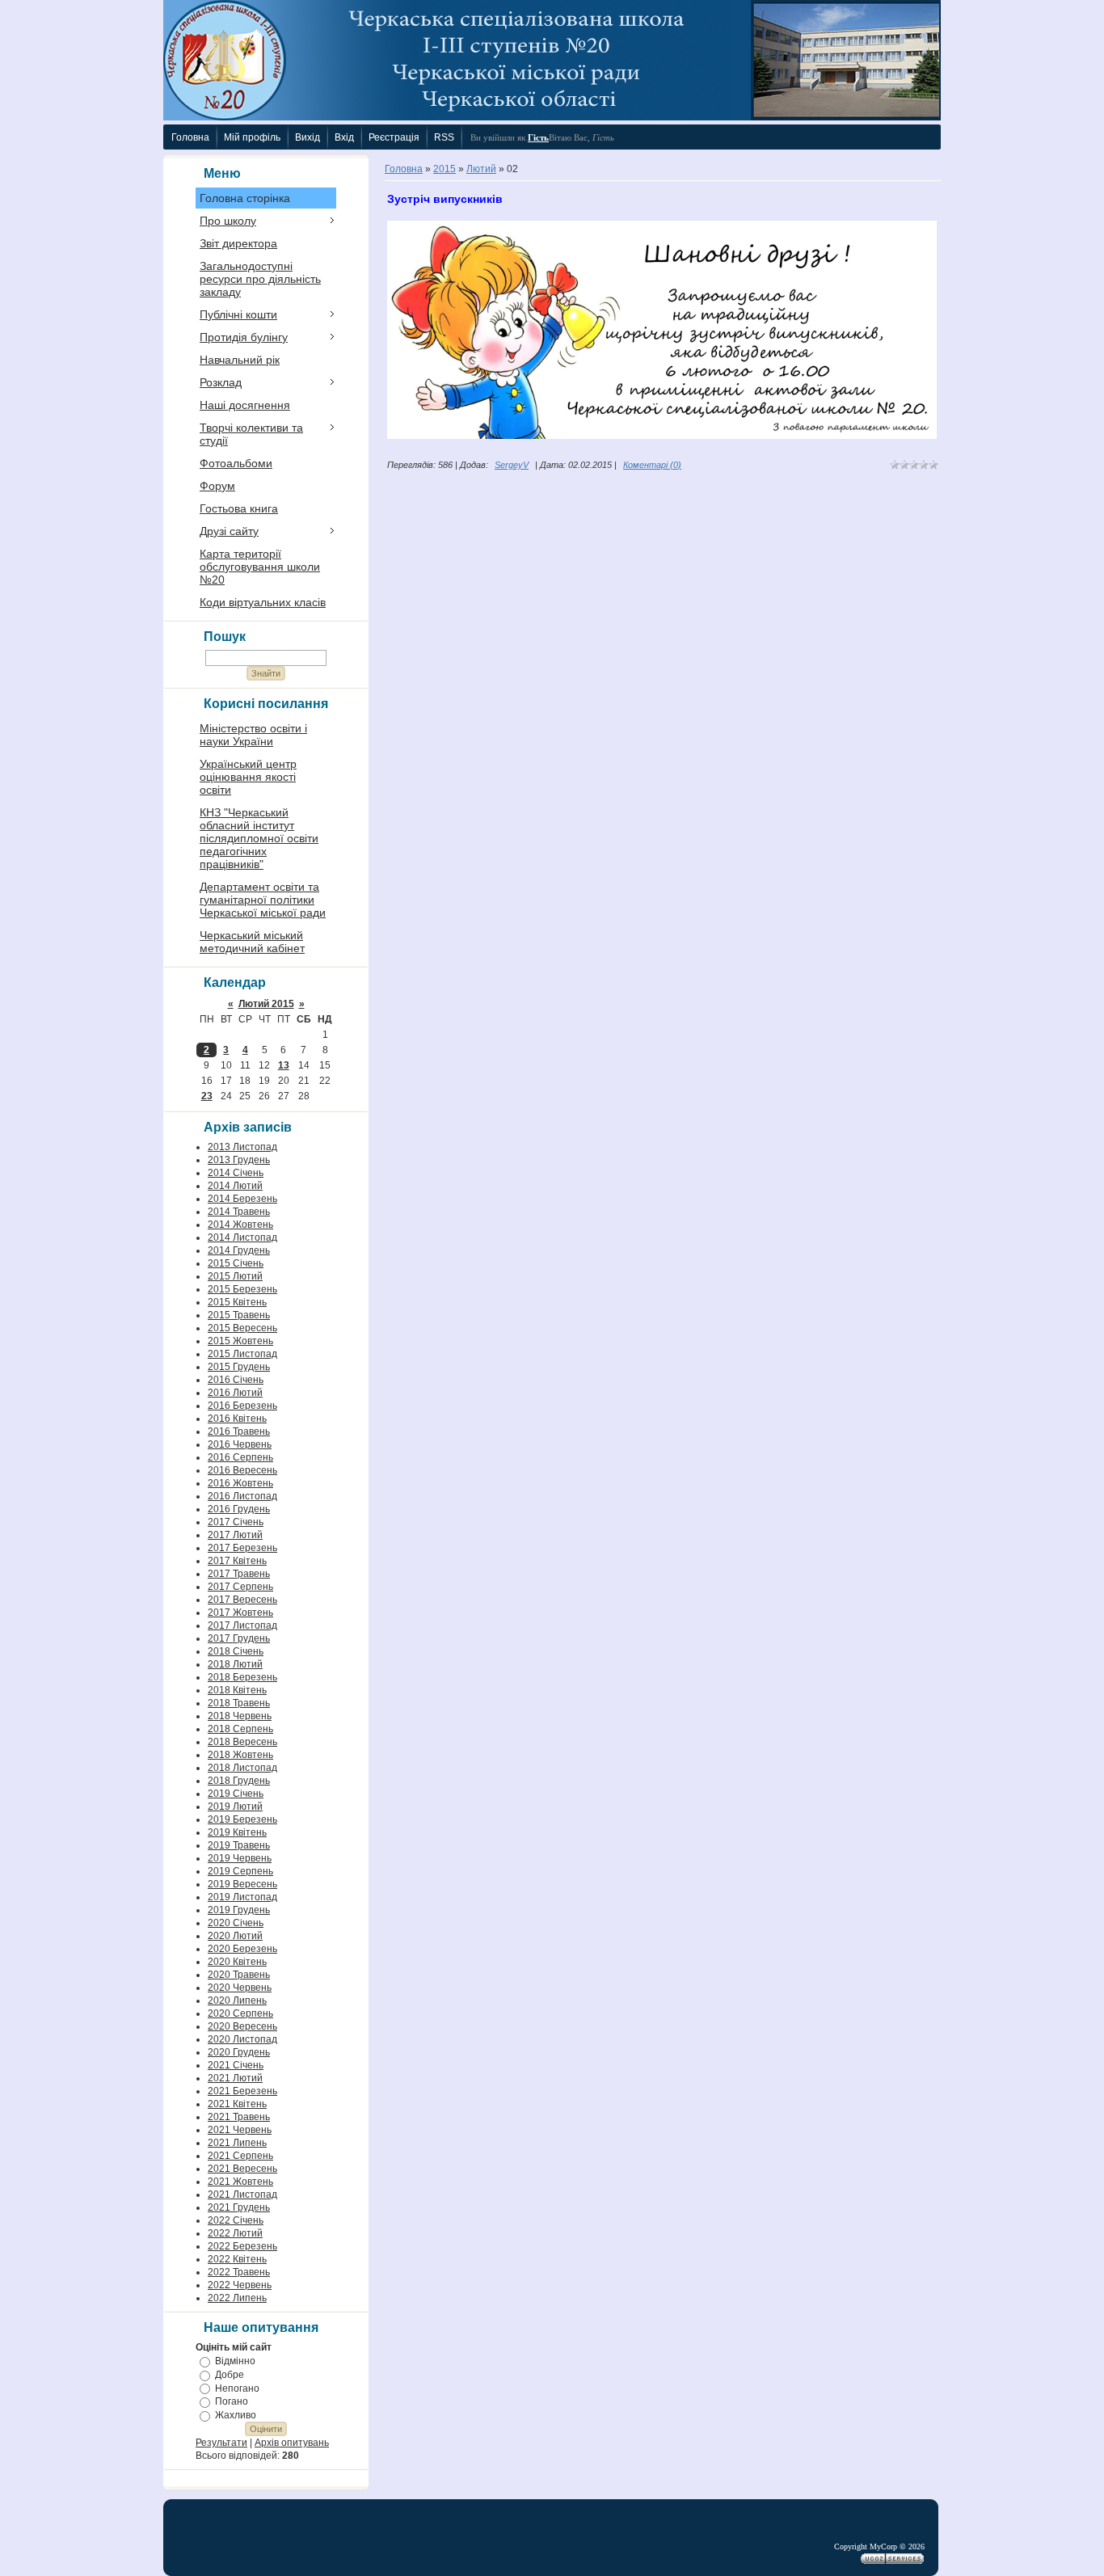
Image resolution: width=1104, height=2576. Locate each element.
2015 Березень (242, 1289)
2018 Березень (242, 1677)
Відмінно (235, 2361)
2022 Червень (240, 2285)
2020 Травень (239, 1975)
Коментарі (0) (652, 465)
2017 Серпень (240, 1587)
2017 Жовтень (240, 1613)
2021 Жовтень (240, 2182)
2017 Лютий (235, 1535)
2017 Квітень (237, 1561)
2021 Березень (242, 2091)
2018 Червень (240, 1716)
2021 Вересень (242, 2169)
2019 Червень (240, 1858)
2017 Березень (242, 1548)
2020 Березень (242, 1949)
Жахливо (236, 2415)
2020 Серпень (240, 2013)
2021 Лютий (235, 2078)
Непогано (237, 2388)
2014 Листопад (242, 1237)
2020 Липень (237, 2001)
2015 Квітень (237, 1302)
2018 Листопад (242, 1768)
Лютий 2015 (266, 1004)
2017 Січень (236, 1522)
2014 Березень (242, 1199)
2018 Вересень (242, 1742)
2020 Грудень (239, 2052)
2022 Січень (236, 2220)
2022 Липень (237, 2298)
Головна (404, 169)
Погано (232, 2401)
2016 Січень (236, 1380)
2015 (445, 169)
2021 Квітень (237, 2104)
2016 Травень (239, 1431)
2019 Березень (242, 1819)
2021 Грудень (239, 2207)
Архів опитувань (292, 2443)
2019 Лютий (235, 1807)
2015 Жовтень (240, 1341)
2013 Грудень (239, 1160)
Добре (230, 2375)
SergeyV (512, 465)
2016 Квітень (237, 1419)
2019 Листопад (242, 1897)
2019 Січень (236, 1794)
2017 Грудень (239, 1638)
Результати (221, 2443)
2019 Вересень (242, 1884)
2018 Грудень (239, 1781)
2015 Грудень (239, 1367)
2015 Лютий (235, 1276)
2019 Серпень (240, 1871)
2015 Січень (236, 1263)
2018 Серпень (240, 1729)
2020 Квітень (237, 1962)
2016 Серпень (240, 1457)
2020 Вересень (242, 2026)
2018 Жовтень (240, 1755)
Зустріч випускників (445, 199)
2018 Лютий (235, 1664)
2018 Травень (239, 1703)
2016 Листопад (242, 1496)
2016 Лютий (235, 1393)
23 (207, 1096)
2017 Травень (239, 1574)
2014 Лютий (235, 1186)
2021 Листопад (242, 2194)
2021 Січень (236, 2065)
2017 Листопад (242, 1625)
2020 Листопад (242, 2039)
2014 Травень (239, 1212)
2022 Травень (239, 2272)
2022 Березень (242, 2246)
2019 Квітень (237, 1832)
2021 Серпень (240, 2156)
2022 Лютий (235, 2233)
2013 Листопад (242, 1147)
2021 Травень (239, 2117)
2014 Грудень (239, 1250)
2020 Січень (236, 1923)
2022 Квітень (237, 2259)
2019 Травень (239, 1845)
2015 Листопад (242, 1354)
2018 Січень (236, 1651)
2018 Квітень (237, 1690)
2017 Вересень (242, 1600)
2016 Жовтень (240, 1483)
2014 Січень (236, 1173)
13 (284, 1065)
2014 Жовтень (240, 1225)
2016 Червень (240, 1444)
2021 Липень (237, 2143)
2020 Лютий (235, 1936)
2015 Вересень (242, 1328)
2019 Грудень (239, 1910)
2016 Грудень (239, 1509)
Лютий (481, 169)
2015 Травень (239, 1315)
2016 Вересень (242, 1470)
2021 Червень (240, 2130)
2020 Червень (240, 1988)
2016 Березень (242, 1406)
